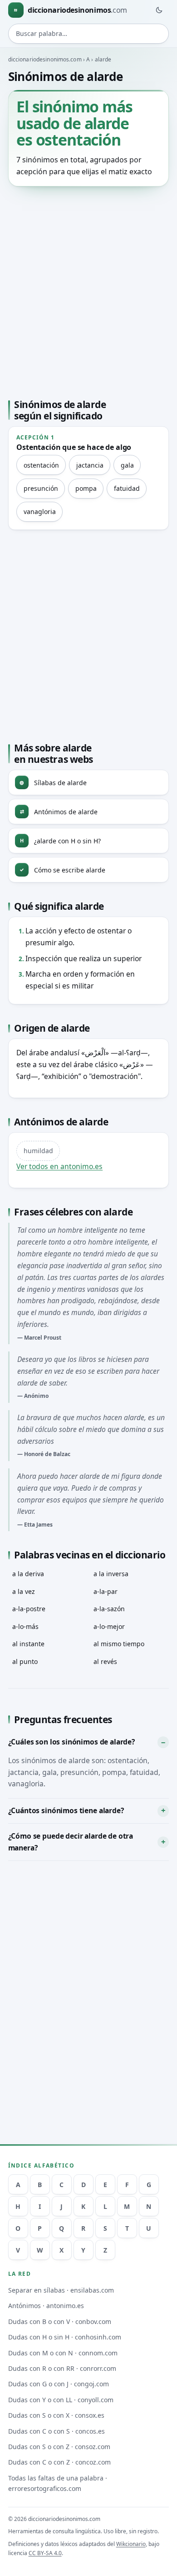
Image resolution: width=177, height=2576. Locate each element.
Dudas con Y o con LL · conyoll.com (61, 2400)
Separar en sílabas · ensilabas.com (61, 2290)
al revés (105, 1661)
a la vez (24, 1591)
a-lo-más (25, 1626)
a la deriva (28, 1574)
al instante (28, 1644)
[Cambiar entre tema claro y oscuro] (159, 10)
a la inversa (111, 1574)
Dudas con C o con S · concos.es (57, 2431)
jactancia (90, 465)
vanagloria (40, 512)
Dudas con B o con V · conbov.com (60, 2321)
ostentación (41, 465)
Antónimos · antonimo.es (46, 2306)
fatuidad (127, 488)
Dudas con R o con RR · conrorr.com (62, 2368)
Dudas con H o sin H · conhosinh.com (65, 2337)
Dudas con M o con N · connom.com (63, 2353)
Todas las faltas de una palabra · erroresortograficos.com (58, 2483)
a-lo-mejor (109, 1626)
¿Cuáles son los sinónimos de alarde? (71, 1742)
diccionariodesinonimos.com (45, 59)
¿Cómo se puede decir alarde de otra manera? (71, 1842)
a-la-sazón (109, 1609)
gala (127, 465)
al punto (25, 1661)
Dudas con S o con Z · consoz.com (59, 2447)
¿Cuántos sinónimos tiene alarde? (66, 1810)
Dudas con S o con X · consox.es (56, 2415)
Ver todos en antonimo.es (59, 1166)
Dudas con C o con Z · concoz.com (59, 2462)
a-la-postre (29, 1609)
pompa (86, 488)
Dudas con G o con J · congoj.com (59, 2384)
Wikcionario (131, 2544)
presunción (41, 488)
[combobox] (89, 34)
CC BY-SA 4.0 (45, 2553)
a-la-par (106, 1591)
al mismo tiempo (119, 1644)
